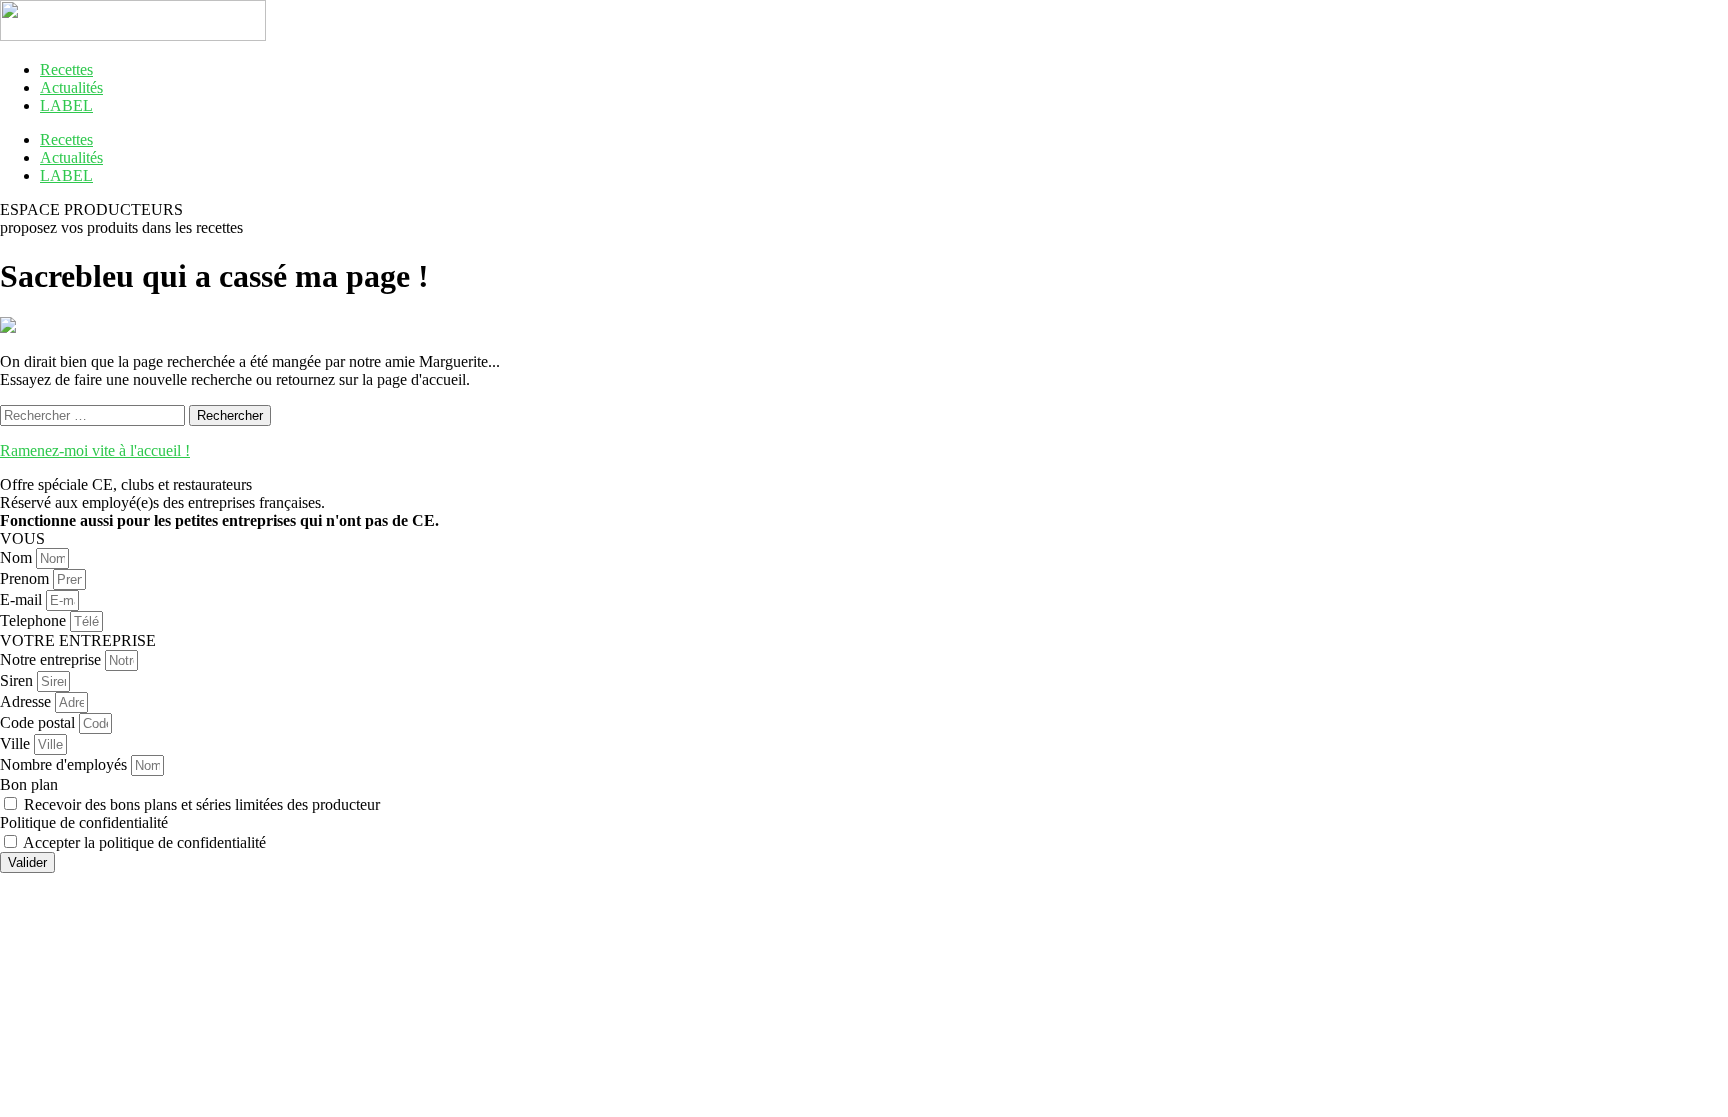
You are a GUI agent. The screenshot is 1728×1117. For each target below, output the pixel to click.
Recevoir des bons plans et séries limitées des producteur (202, 804)
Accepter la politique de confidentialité (144, 842)
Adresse (27, 701)
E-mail (23, 599)
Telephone (35, 620)
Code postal (39, 722)
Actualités (71, 87)
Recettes (66, 69)
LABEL (66, 105)
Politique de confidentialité (84, 822)
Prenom (26, 578)
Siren (18, 680)
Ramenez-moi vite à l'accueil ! (95, 450)
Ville (17, 743)
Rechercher (230, 415)
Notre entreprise (52, 659)
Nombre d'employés (65, 764)
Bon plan (29, 784)
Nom (18, 557)
